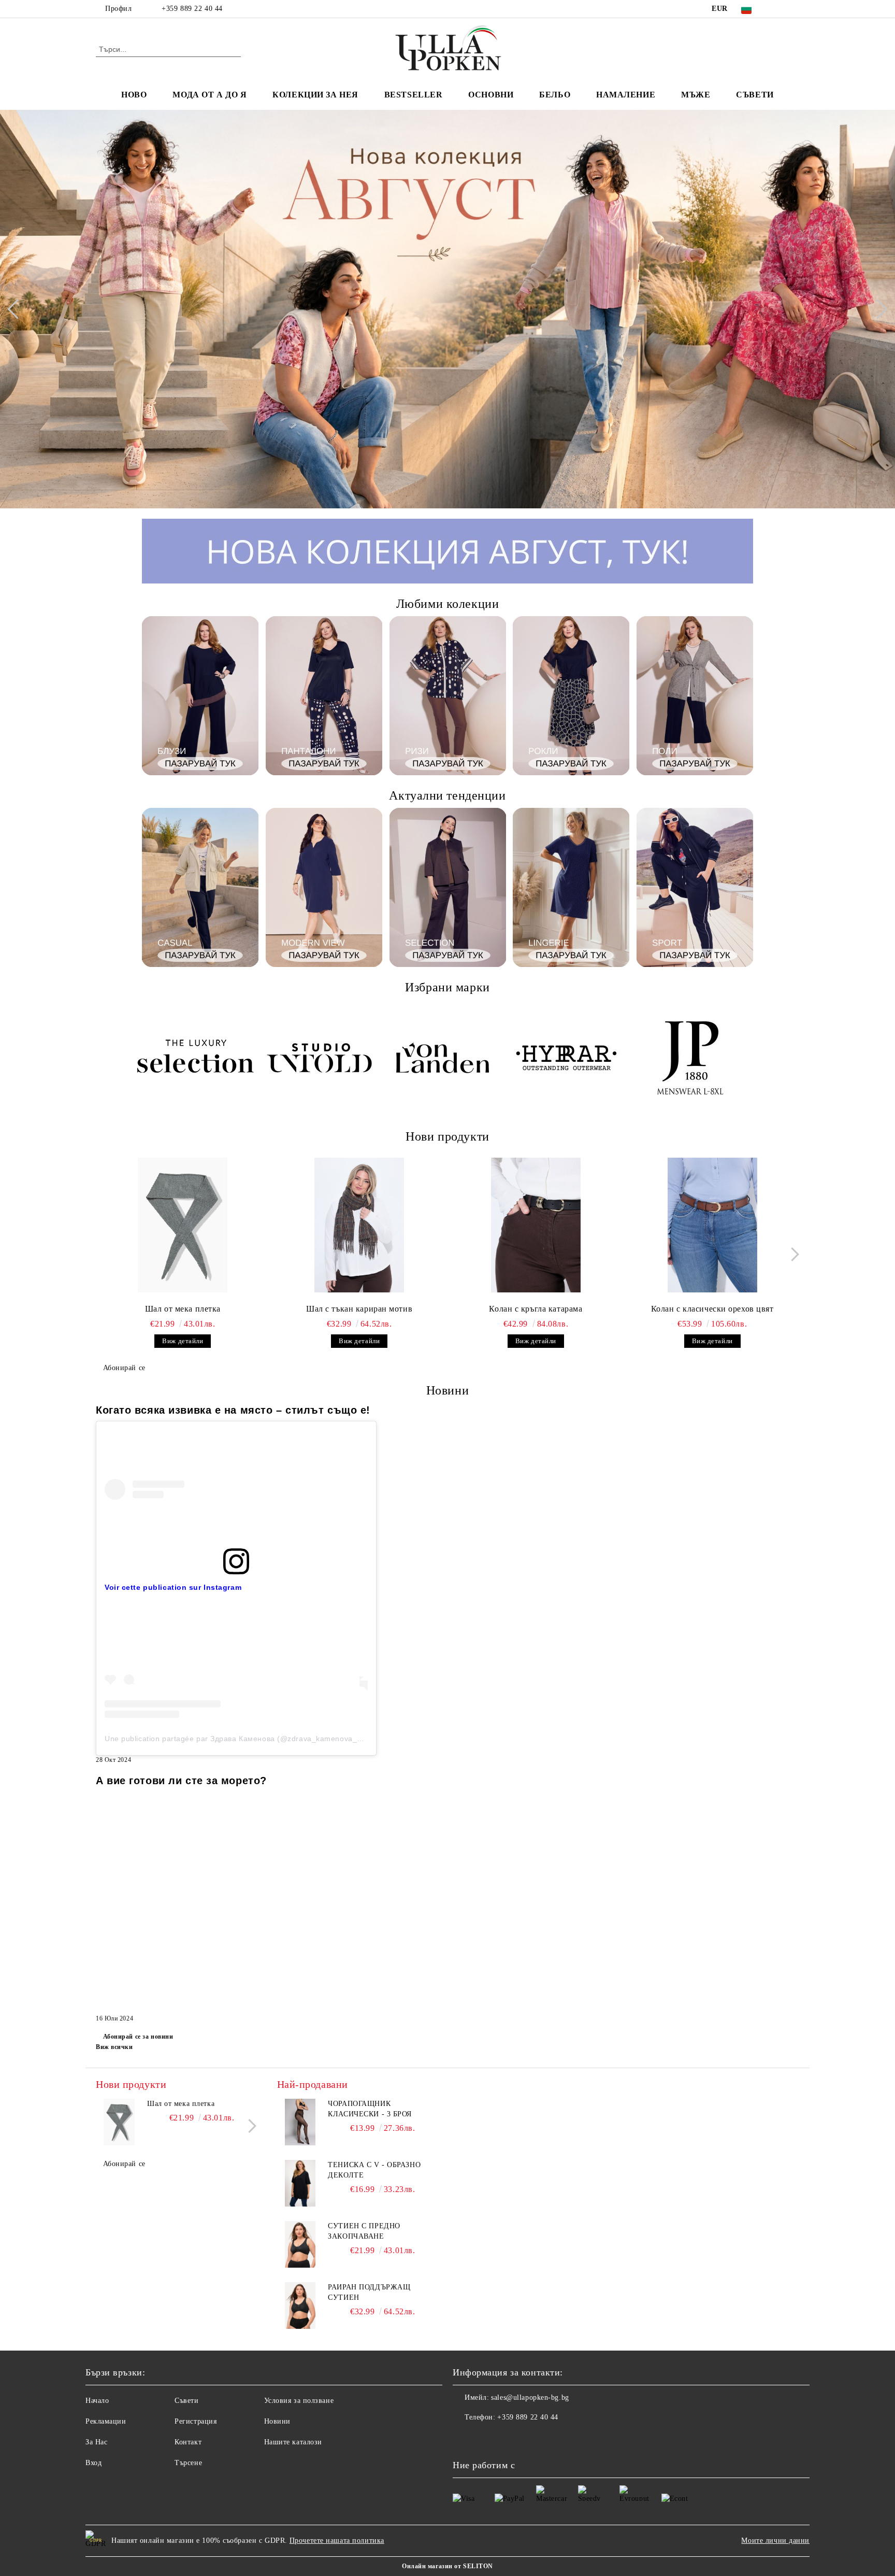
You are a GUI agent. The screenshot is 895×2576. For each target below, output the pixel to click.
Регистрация (196, 2421)
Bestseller (414, 95)
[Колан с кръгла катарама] (536, 1225)
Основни (491, 95)
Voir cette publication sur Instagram (173, 1587)
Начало (97, 2401)
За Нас (96, 2442)
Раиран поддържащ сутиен (369, 2292)
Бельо (555, 95)
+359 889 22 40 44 (192, 9)
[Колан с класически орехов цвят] (712, 1225)
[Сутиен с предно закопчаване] (300, 2244)
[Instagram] (793, 9)
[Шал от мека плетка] (183, 1225)
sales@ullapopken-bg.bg (530, 2397)
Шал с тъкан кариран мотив (359, 1309)
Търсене (188, 2463)
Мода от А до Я (210, 95)
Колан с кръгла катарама (536, 1309)
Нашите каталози (293, 2442)
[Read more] (236, 1489)
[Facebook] (778, 9)
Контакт (188, 2442)
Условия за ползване (299, 2401)
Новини (277, 2421)
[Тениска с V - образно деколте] (300, 2183)
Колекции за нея (315, 95)
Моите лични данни (775, 2541)
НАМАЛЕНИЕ (626, 95)
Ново (134, 95)
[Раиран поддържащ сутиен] (300, 2305)
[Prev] (17, 309)
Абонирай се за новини (138, 2037)
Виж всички (114, 2047)
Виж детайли (183, 1341)
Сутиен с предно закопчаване (364, 2231)
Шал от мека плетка (183, 1309)
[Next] (877, 309)
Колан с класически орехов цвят (712, 1309)
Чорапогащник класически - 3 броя (370, 2109)
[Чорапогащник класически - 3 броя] (300, 2122)
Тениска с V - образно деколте (374, 2170)
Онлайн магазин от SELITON (447, 2566)
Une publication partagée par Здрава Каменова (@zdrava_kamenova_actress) (245, 1739)
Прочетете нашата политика (337, 2541)
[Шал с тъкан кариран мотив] (359, 1225)
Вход (93, 2463)
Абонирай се (124, 1368)
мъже (696, 95)
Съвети (755, 95)
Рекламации (106, 2421)
